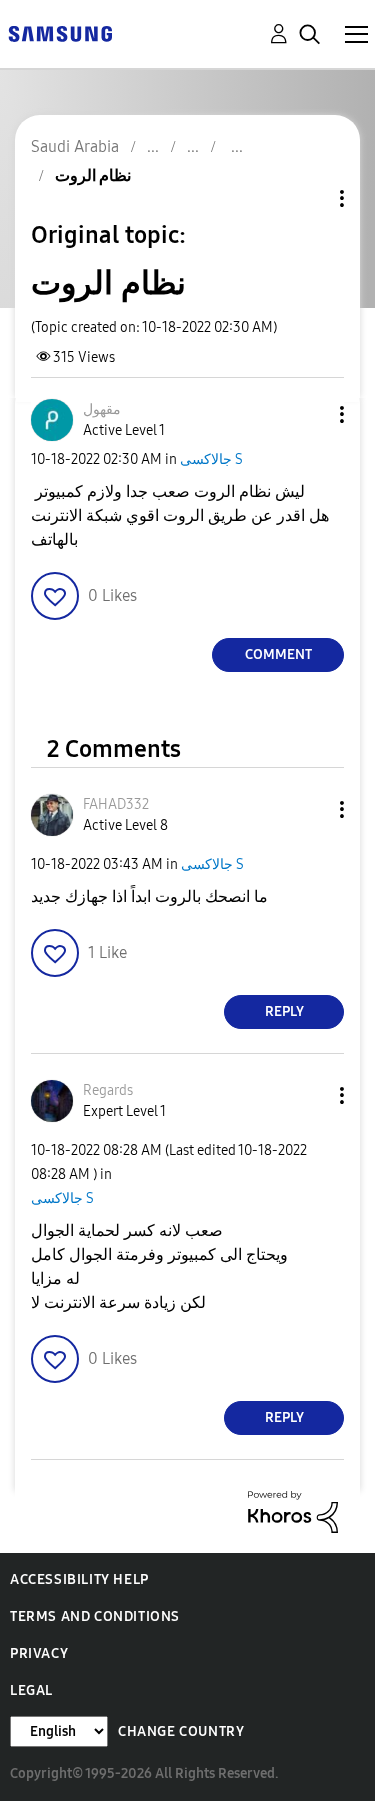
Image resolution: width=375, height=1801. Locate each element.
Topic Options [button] (308, 198)
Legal (31, 1690)
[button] (309, 414)
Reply (284, 1011)
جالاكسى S (211, 459)
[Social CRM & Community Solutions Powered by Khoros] (293, 1510)
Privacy (39, 1653)
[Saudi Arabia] (60, 32)
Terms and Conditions (95, 1616)
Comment (278, 654)
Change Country (181, 1731)
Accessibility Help (79, 1579)
